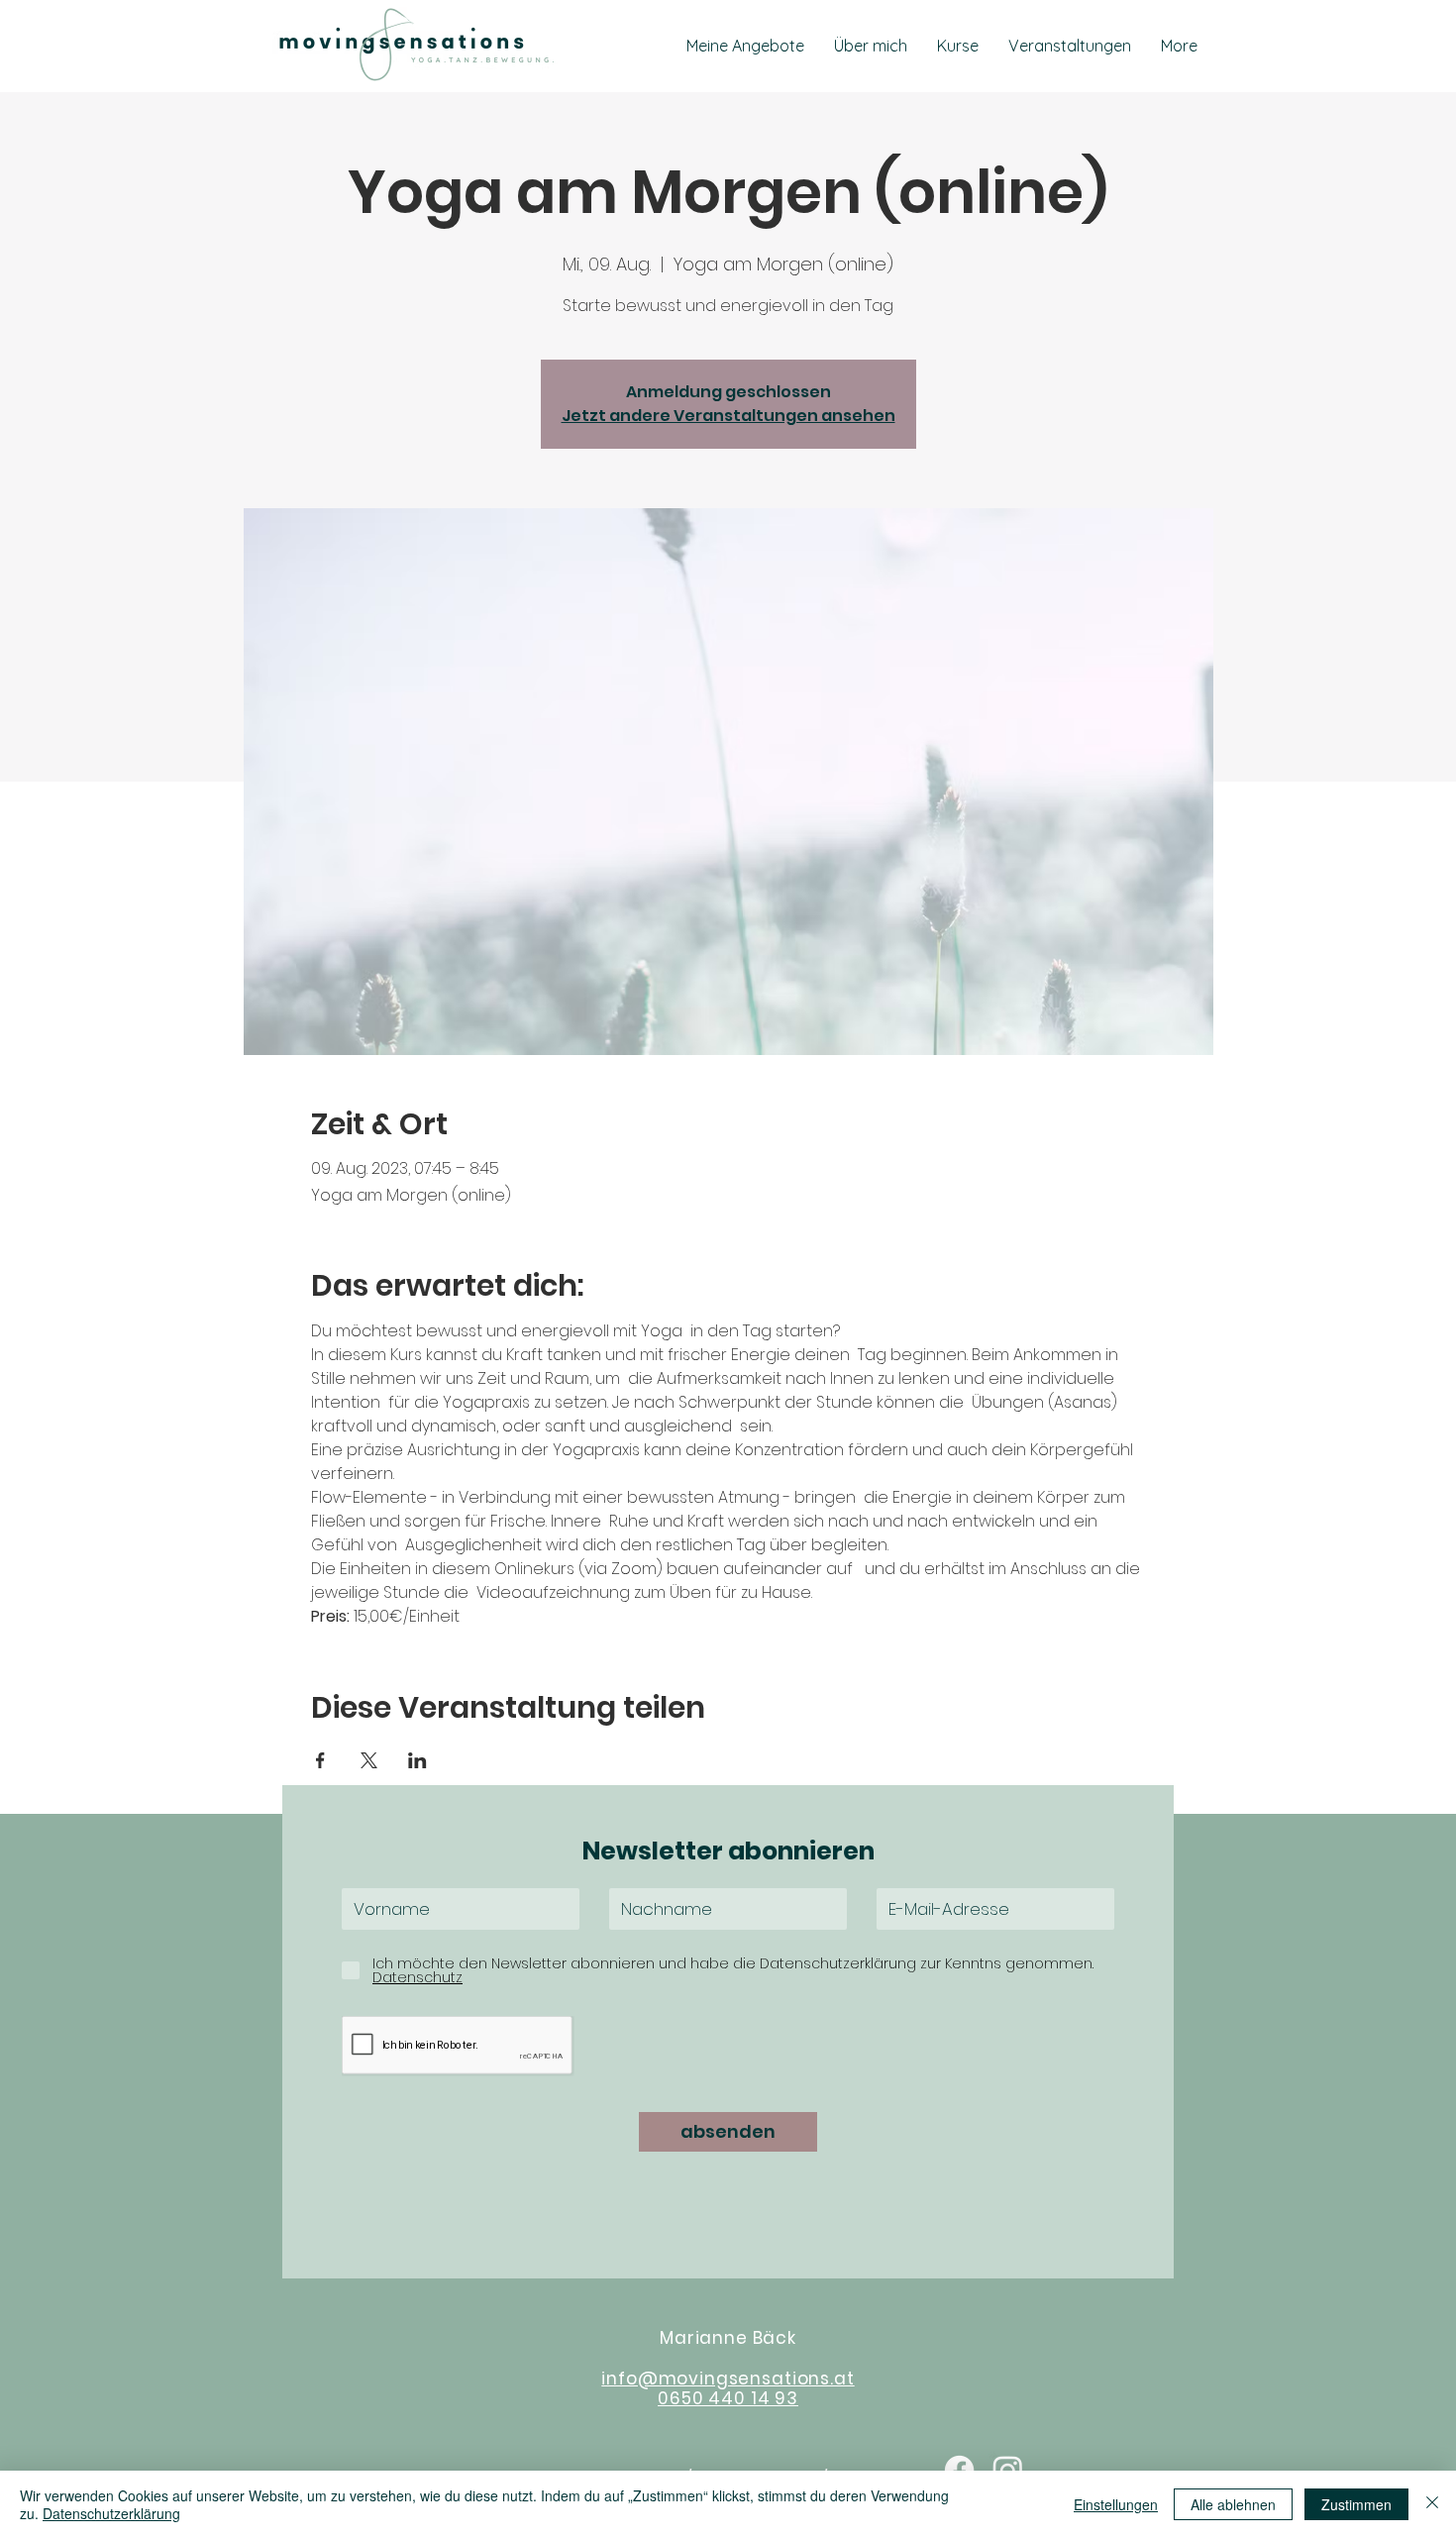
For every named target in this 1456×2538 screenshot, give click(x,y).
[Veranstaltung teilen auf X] (369, 1760)
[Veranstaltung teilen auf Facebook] (320, 1760)
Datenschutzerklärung (111, 2513)
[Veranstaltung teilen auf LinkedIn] (417, 1760)
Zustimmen (1356, 2504)
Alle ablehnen (1233, 2504)
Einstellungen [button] (1116, 2504)
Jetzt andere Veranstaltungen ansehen (728, 416)
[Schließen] (1432, 2504)
